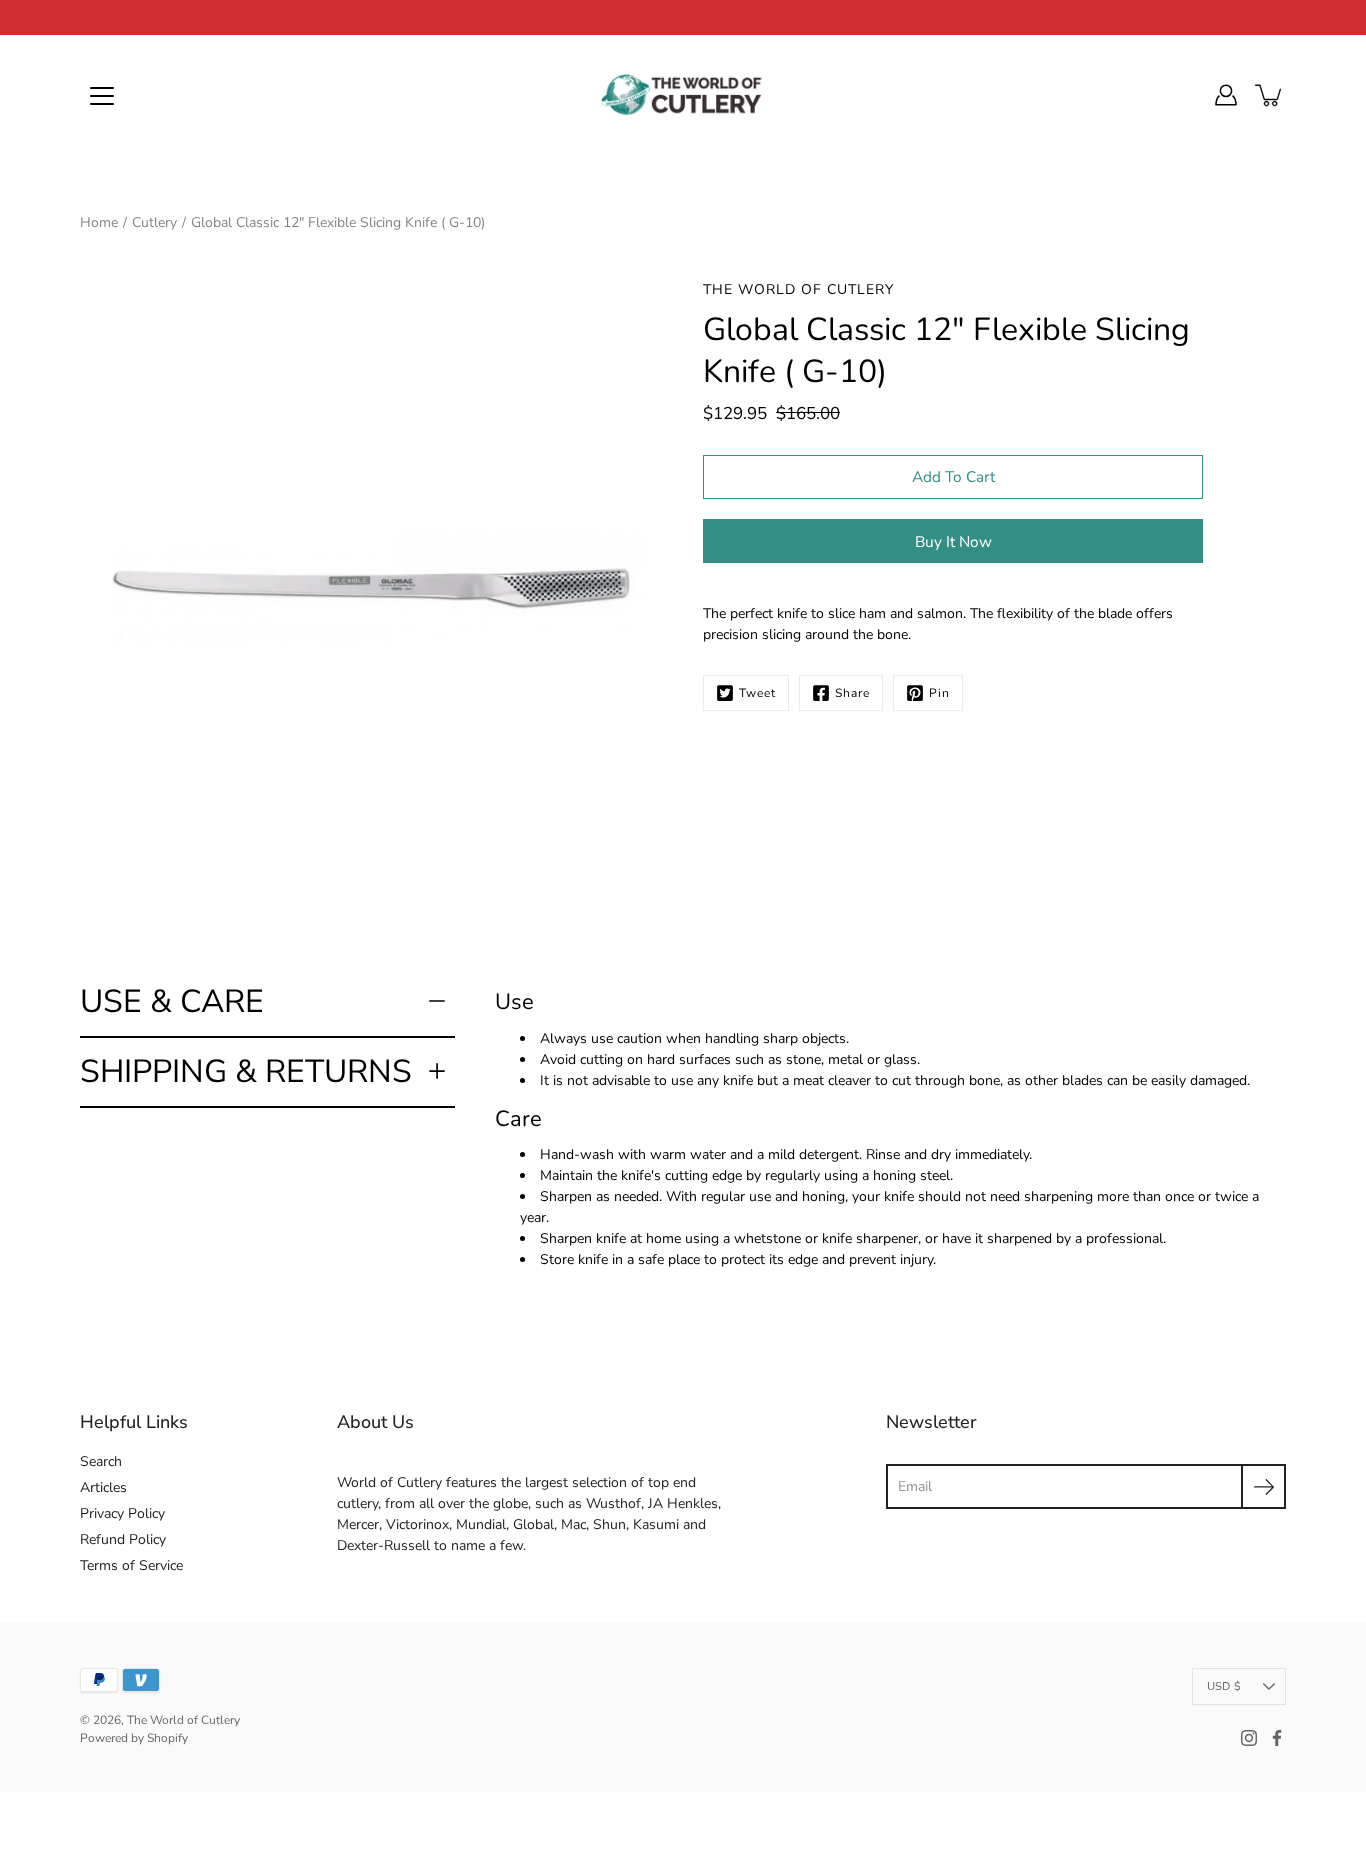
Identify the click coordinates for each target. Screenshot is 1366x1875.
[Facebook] (1277, 1738)
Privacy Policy (122, 1513)
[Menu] (102, 96)
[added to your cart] (1270, 95)
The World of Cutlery (183, 1720)
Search (101, 1461)
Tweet (757, 693)
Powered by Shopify (134, 1738)
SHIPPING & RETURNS (246, 1071)
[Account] (1226, 95)
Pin (939, 693)
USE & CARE (172, 1001)
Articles (103, 1487)
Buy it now (953, 541)
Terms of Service (131, 1565)
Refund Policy (123, 1539)
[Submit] (1263, 1486)
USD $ (1224, 1686)
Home (99, 222)
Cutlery (154, 222)
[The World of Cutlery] (683, 95)
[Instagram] (1249, 1738)
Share (852, 693)
